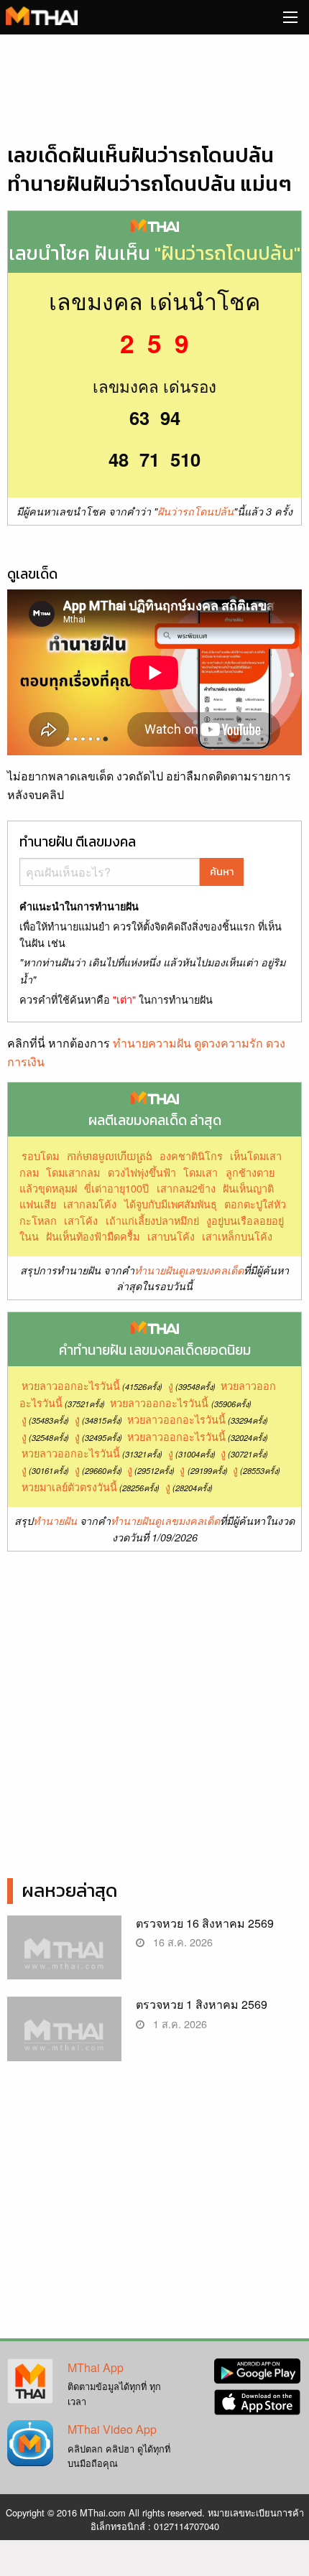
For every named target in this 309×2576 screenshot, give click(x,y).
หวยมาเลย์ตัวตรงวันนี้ (69, 1487)
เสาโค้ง (81, 1220)
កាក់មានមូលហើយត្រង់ (110, 1156)
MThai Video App (112, 2429)
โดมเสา (200, 1172)
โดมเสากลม (73, 1172)
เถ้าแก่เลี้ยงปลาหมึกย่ (152, 1220)
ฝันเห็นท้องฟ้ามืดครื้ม (93, 1236)
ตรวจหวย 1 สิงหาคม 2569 (202, 2004)
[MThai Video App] (30, 2441)
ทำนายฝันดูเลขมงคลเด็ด (189, 1270)
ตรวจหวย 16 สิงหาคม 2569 (205, 1923)
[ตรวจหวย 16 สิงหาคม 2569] (64, 1957)
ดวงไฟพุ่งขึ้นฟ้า (142, 1172)
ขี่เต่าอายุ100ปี (116, 1188)
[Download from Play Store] (257, 2370)
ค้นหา (222, 872)
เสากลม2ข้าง (186, 1188)
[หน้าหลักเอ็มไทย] (42, 14)
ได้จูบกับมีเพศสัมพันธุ (171, 1204)
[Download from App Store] (257, 2400)
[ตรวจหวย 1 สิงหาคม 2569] (64, 2038)
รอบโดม (40, 1156)
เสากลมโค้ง (90, 1204)
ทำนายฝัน (55, 1521)
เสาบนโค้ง (171, 1236)
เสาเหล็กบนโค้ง (237, 1236)
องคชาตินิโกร (191, 1156)
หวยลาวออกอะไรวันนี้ (71, 1385)
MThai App (96, 2367)
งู (171, 1385)
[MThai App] (30, 2380)
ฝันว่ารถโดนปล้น (195, 511)
